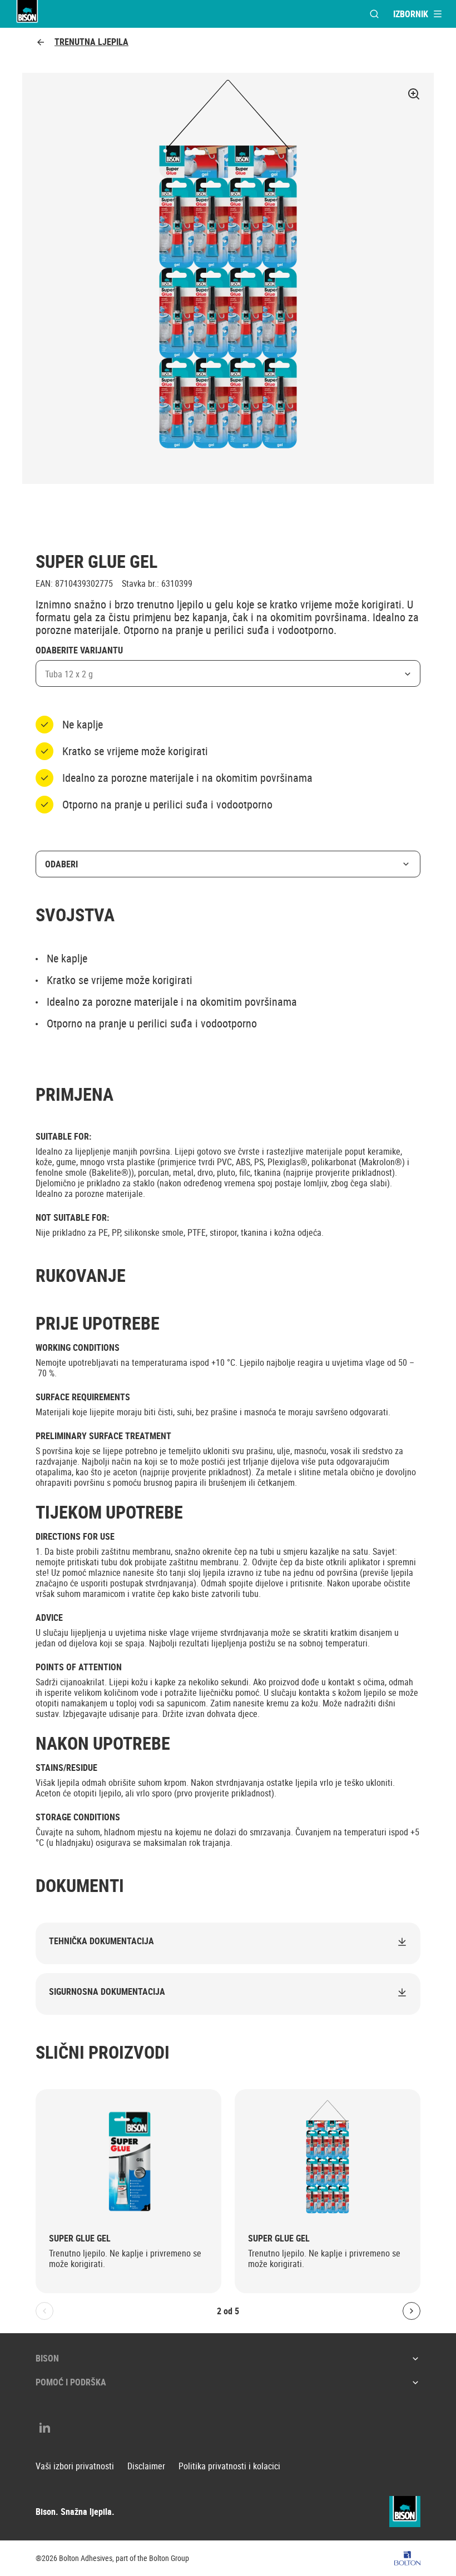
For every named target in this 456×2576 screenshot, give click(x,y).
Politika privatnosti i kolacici (229, 2466)
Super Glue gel (80, 2238)
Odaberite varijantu (79, 651)
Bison (47, 2358)
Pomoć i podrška (71, 2382)
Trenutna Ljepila (91, 42)
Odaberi (61, 864)
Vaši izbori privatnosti (75, 2466)
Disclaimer (146, 2466)
